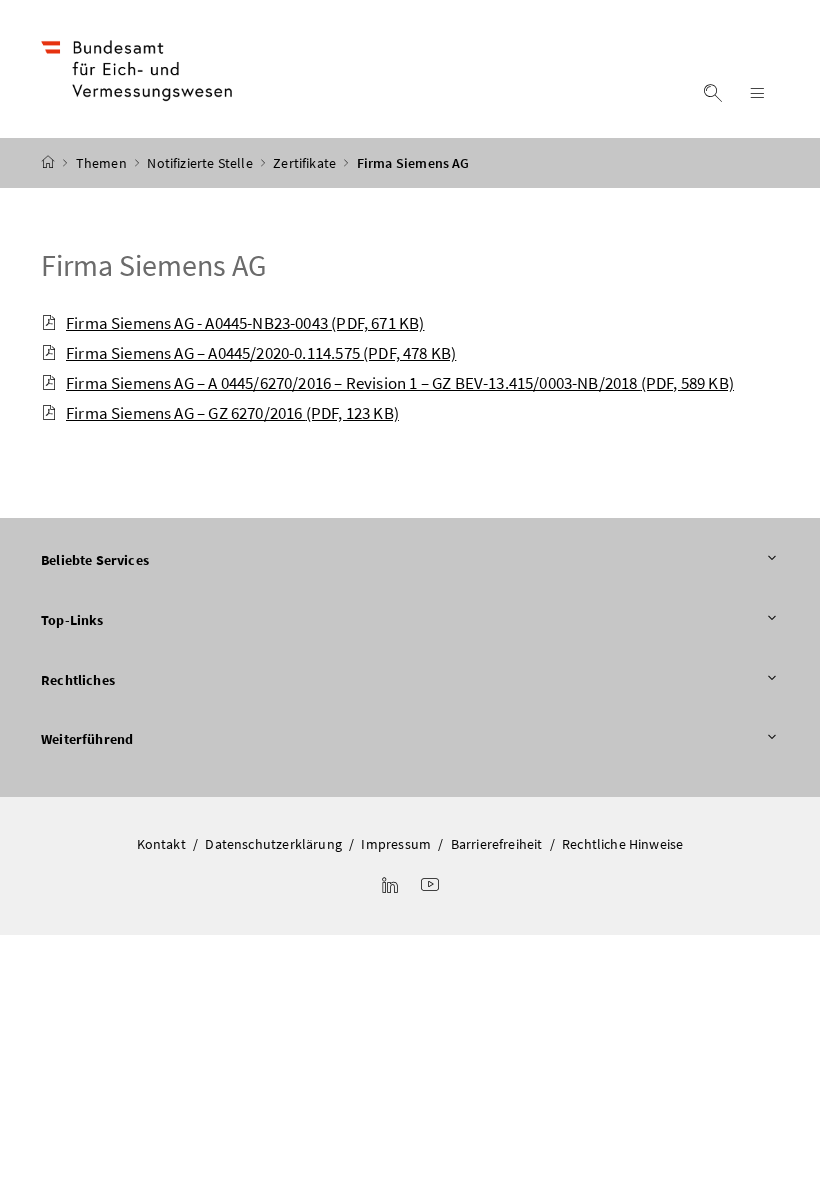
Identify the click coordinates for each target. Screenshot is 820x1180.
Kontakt (161, 844)
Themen (103, 163)
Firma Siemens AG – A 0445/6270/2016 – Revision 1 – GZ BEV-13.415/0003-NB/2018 (400, 383)
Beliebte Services (95, 560)
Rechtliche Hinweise (622, 844)
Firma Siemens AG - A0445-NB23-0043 (245, 323)
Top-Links (72, 620)
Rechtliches (78, 680)
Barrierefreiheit (497, 844)
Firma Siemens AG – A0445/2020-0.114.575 (261, 353)
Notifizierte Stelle (201, 163)
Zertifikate (306, 163)
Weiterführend (87, 739)
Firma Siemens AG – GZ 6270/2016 (232, 413)
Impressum (396, 844)
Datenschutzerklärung (273, 844)
